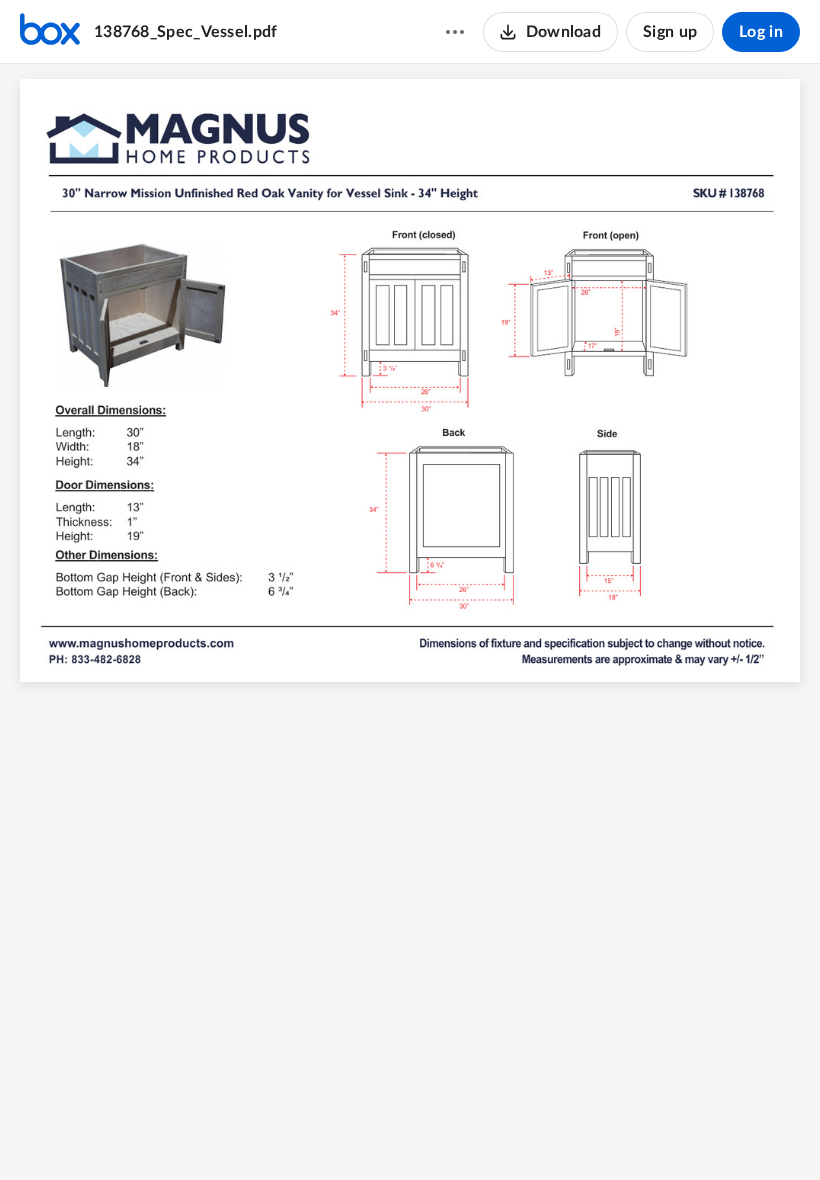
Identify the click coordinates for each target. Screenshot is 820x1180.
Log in (761, 32)
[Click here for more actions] (455, 32)
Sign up (670, 32)
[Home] (50, 32)
